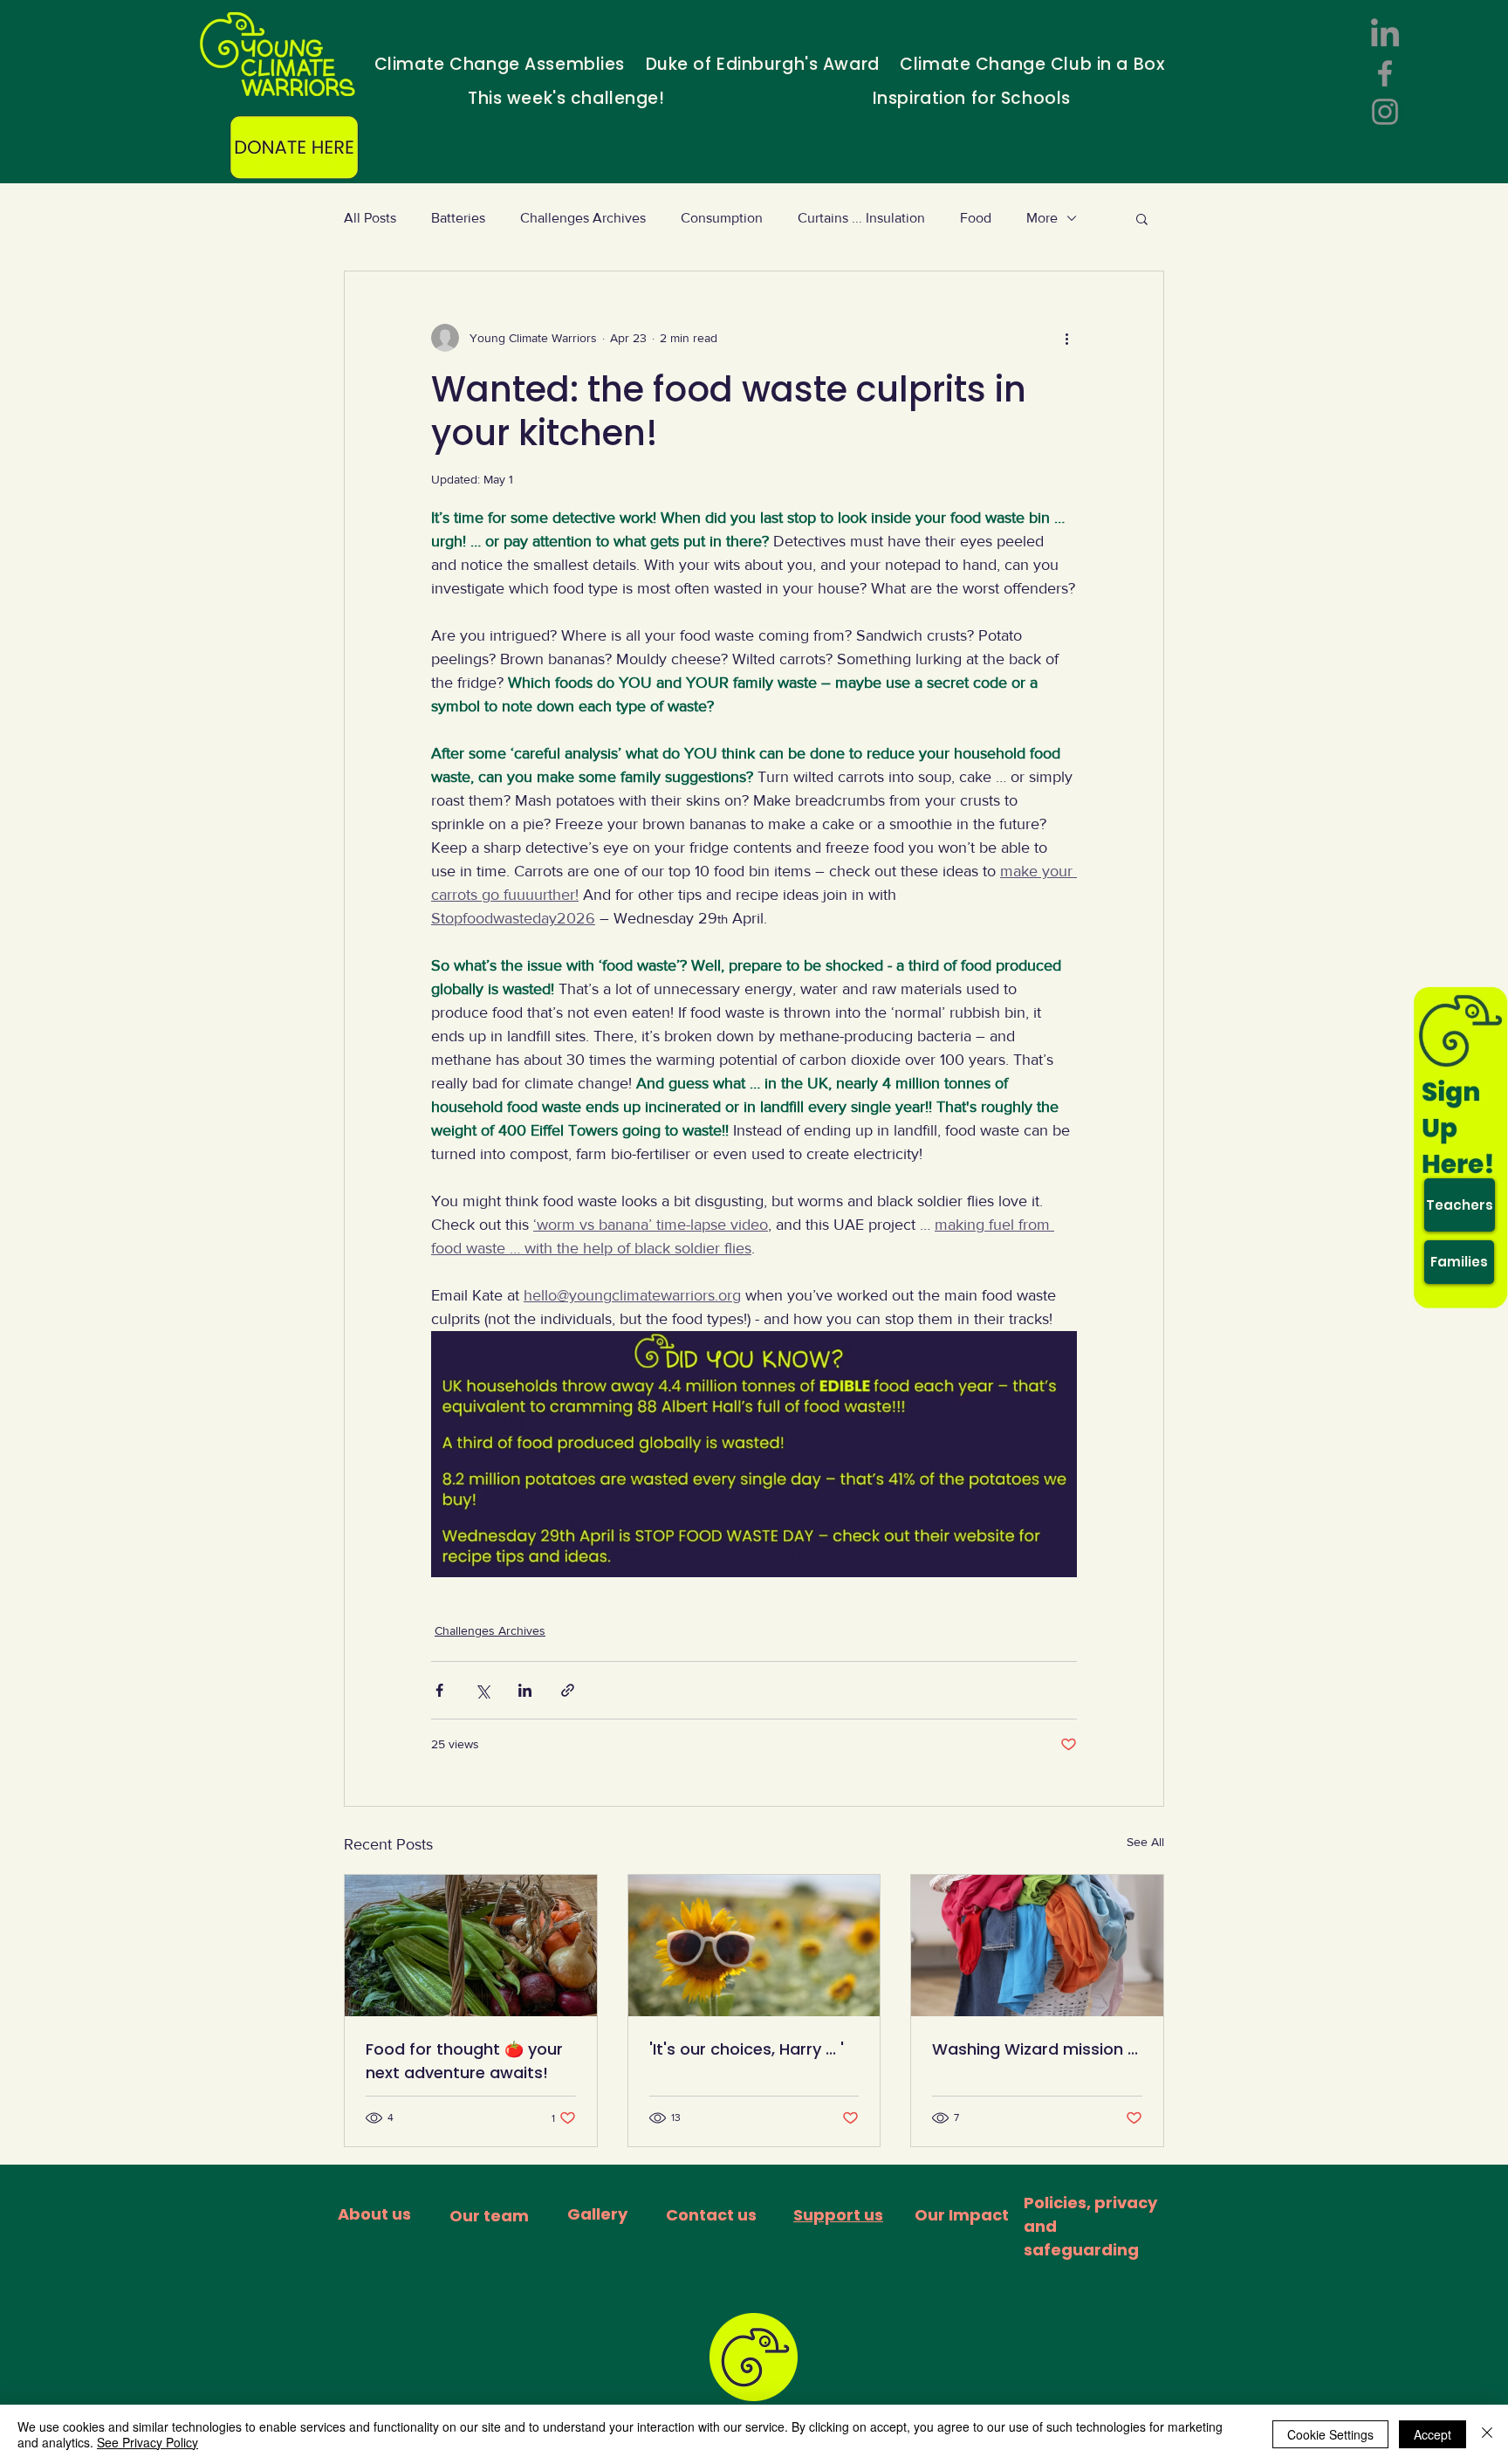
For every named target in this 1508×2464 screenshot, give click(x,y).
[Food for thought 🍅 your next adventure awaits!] (471, 1946)
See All (1145, 1842)
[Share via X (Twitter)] (482, 1690)
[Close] (1487, 2434)
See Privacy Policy (147, 2442)
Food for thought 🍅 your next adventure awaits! (464, 2061)
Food (976, 218)
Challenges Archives (583, 218)
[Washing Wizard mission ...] (1037, 1946)
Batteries (458, 218)
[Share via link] (568, 1690)
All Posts (370, 218)
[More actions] (1066, 338)
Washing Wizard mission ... (1035, 2049)
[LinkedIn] (1385, 35)
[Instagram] (1385, 112)
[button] (1142, 218)
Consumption (722, 218)
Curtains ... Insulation (861, 218)
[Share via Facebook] (439, 1690)
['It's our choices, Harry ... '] (754, 1946)
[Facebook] (1385, 73)
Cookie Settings (1330, 2434)
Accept (1433, 2434)
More (1042, 218)
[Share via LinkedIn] (525, 1690)
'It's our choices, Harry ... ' (747, 2049)
